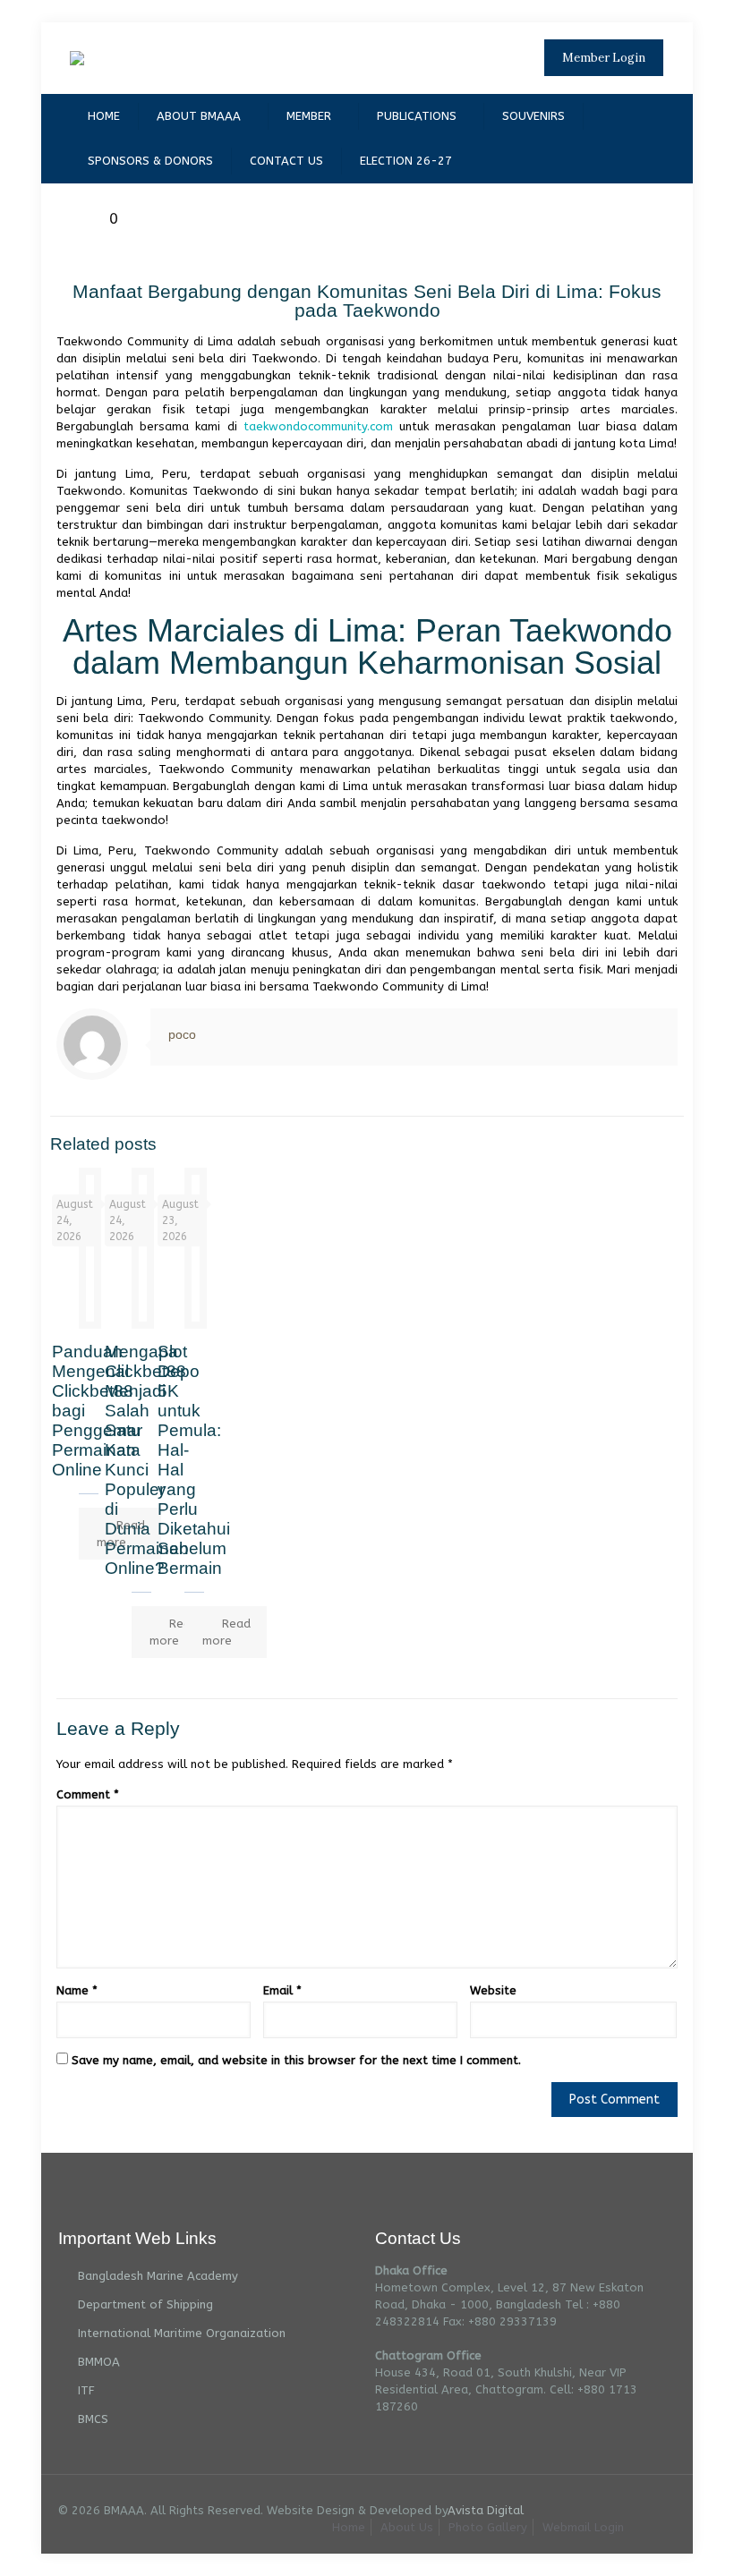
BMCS (93, 2419)
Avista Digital (486, 2510)
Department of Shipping (145, 2304)
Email (282, 1990)
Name (77, 1990)
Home (349, 2527)
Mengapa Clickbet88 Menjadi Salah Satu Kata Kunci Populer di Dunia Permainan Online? (147, 1460)
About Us (407, 2527)
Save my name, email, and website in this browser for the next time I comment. (296, 2060)
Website (493, 1990)
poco (182, 1034)
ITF (86, 2390)
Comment (88, 1794)
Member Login (604, 58)
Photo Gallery (488, 2527)
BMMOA (99, 2362)
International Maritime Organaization (182, 2333)
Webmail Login (583, 2527)
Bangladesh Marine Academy (158, 2276)
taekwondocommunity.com (318, 426)
